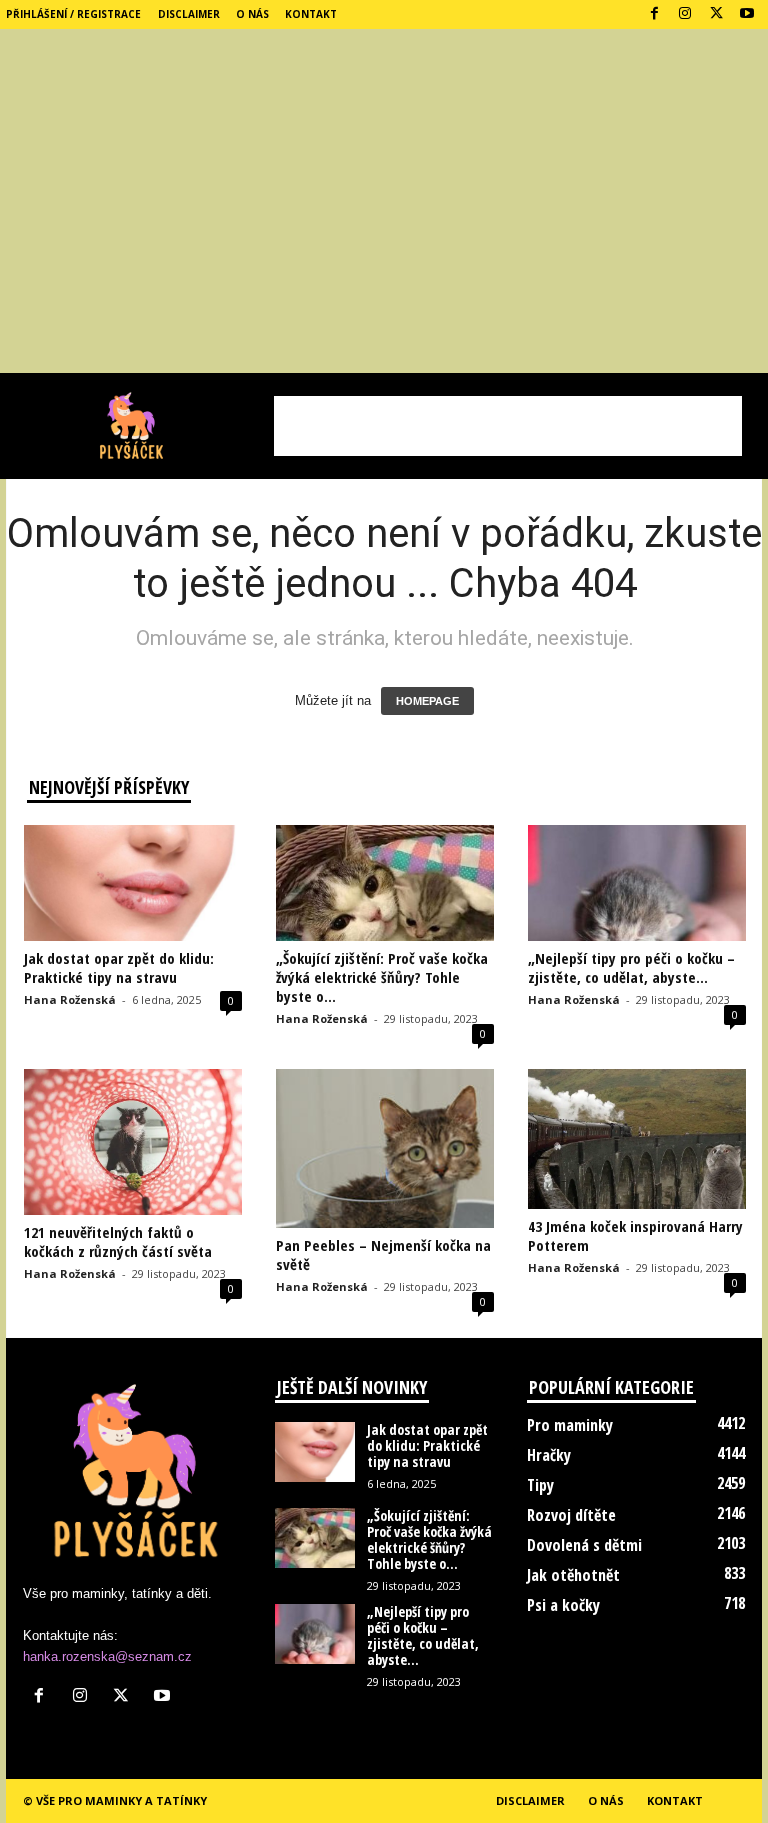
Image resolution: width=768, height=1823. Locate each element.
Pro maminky (570, 1425)
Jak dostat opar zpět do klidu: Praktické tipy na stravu (119, 967)
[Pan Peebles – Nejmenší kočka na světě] (385, 1148)
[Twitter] (716, 14)
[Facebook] (654, 14)
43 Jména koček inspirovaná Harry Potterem (635, 1235)
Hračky (549, 1455)
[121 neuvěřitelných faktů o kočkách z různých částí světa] (133, 1141)
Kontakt (311, 14)
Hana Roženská (70, 999)
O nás (252, 14)
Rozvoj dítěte (571, 1515)
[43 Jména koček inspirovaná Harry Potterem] (637, 1139)
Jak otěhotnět (573, 1575)
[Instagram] (685, 14)
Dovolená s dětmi (584, 1545)
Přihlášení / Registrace (73, 14)
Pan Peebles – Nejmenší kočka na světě (383, 1254)
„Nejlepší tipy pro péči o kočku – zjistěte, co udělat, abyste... (631, 967)
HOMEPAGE (427, 701)
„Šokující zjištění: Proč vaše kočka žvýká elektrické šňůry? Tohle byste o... (382, 977)
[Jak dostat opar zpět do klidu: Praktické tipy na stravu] (133, 883)
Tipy (540, 1485)
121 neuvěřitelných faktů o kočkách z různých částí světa (118, 1241)
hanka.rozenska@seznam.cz (107, 1656)
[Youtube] (747, 14)
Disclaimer (189, 14)
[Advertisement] (384, 223)
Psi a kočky (563, 1605)
